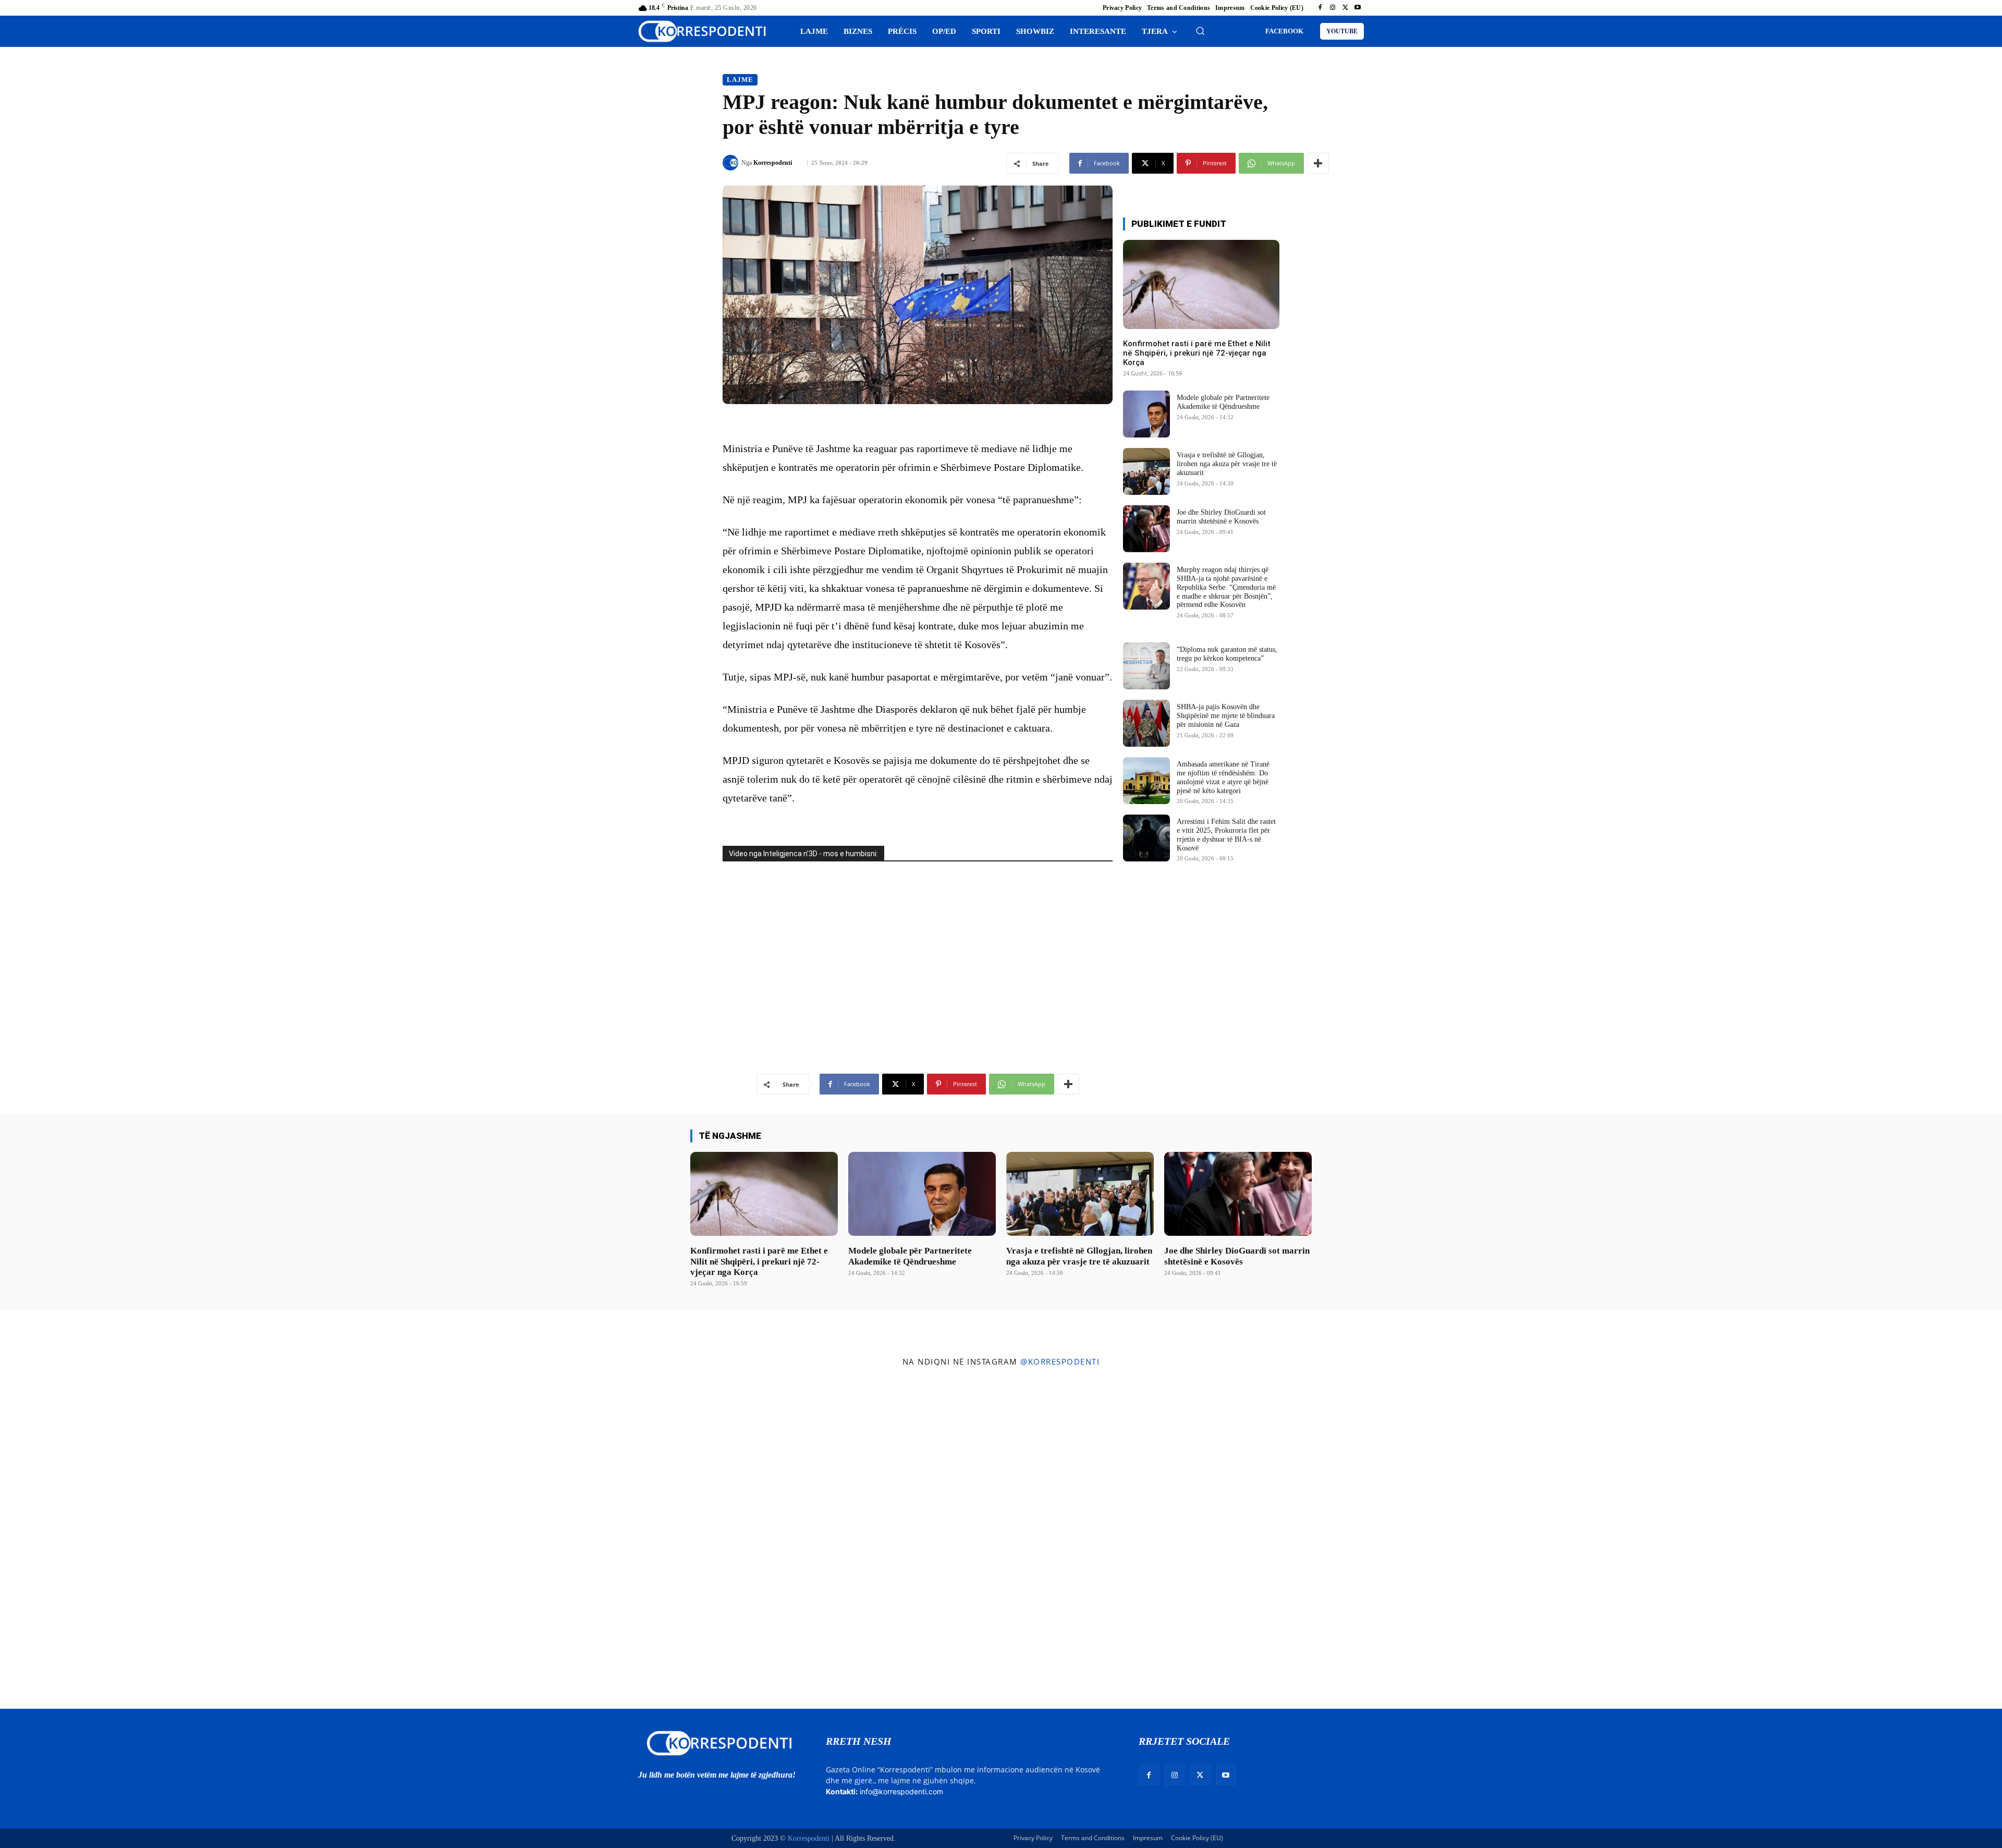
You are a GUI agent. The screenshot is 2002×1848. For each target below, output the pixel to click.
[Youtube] (1358, 8)
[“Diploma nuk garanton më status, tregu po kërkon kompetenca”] (1146, 666)
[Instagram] (1333, 8)
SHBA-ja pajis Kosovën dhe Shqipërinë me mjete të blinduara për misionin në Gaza (1226, 716)
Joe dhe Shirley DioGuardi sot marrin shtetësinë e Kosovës (1221, 517)
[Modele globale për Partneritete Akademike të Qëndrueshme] (1146, 414)
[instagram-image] (166, 1541)
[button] (1200, 31)
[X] (1345, 8)
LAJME (740, 80)
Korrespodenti (773, 163)
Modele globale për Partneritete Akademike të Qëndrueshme (1223, 402)
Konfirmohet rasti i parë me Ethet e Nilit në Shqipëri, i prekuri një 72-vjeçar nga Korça (1197, 353)
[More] (1318, 163)
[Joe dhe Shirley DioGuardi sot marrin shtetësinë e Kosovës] (1146, 529)
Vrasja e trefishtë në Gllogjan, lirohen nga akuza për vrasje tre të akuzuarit (1227, 464)
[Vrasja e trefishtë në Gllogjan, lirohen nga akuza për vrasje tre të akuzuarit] (1146, 471)
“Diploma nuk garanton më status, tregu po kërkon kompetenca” (1227, 654)
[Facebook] (1320, 8)
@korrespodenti (1060, 1361)
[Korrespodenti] (732, 163)
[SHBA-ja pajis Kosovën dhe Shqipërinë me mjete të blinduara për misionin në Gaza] (1146, 723)
